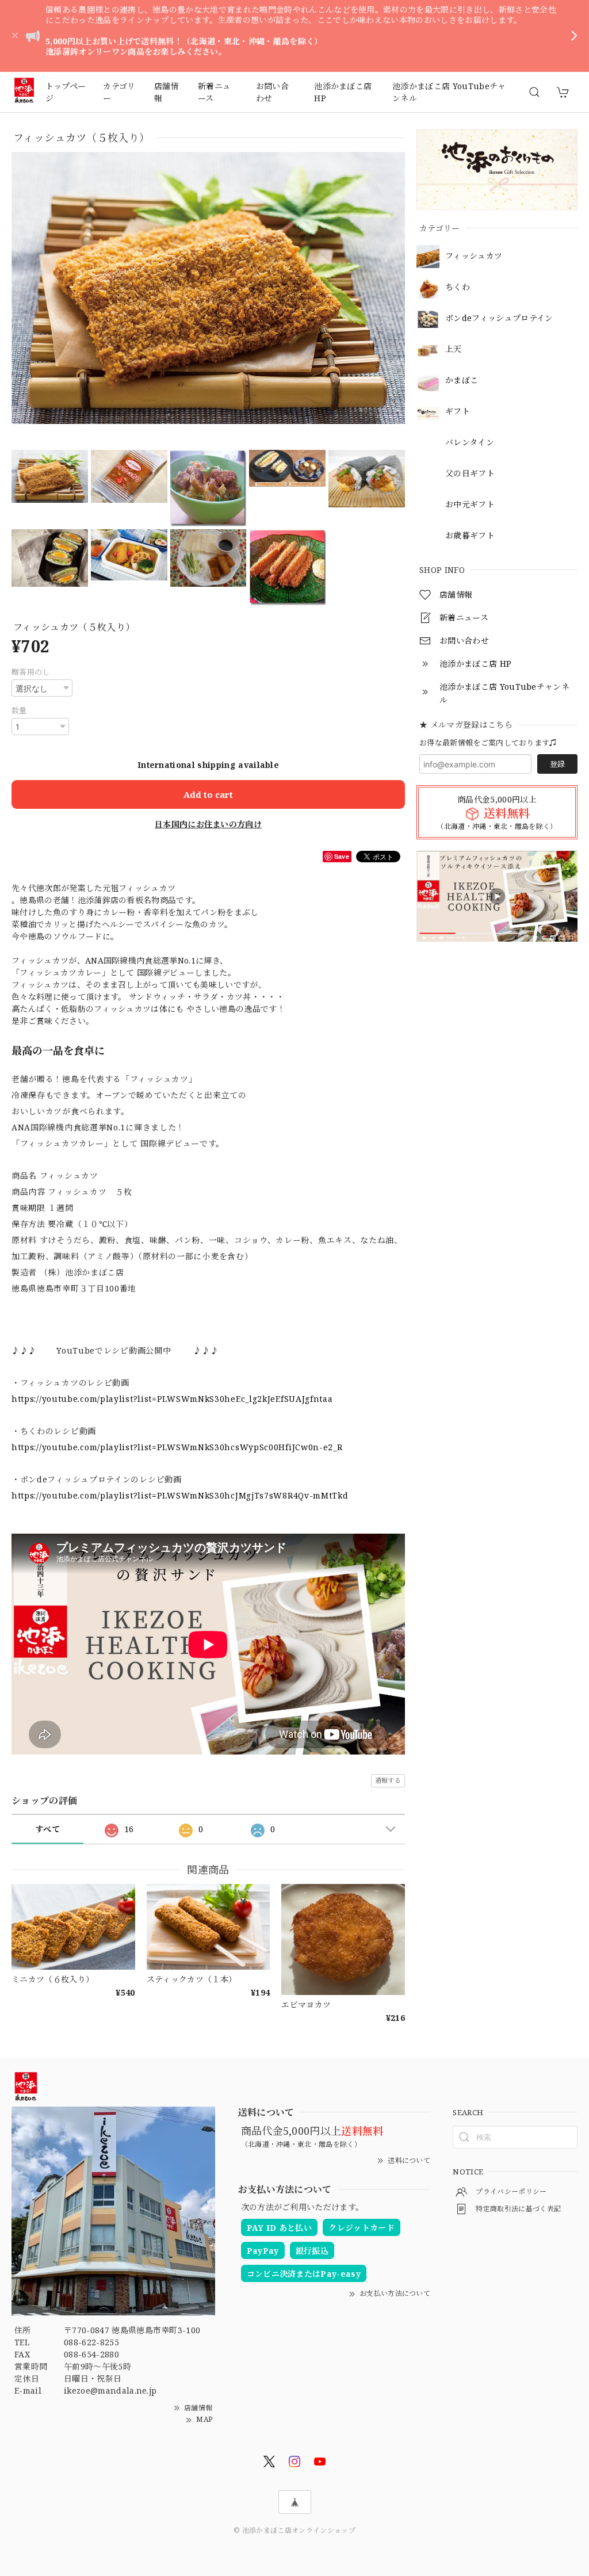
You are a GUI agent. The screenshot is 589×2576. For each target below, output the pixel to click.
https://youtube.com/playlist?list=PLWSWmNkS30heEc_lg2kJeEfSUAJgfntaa (172, 1399)
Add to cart (208, 794)
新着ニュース (214, 92)
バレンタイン (470, 443)
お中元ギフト (470, 505)
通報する (388, 1780)
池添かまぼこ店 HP (343, 92)
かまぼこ (462, 381)
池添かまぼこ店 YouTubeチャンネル (449, 92)
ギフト (458, 412)
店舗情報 (167, 92)
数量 (19, 710)
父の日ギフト (470, 474)
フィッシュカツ (474, 256)
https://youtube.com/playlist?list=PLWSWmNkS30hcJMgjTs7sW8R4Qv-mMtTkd (180, 1495)
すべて (47, 1829)
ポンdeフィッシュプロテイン (499, 318)
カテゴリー (119, 92)
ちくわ (458, 287)
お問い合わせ (272, 92)
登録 (557, 764)
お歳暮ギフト (470, 536)
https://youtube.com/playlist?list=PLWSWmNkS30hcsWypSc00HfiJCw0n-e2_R (177, 1447)
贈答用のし (31, 672)
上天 (454, 349)
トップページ (66, 92)
